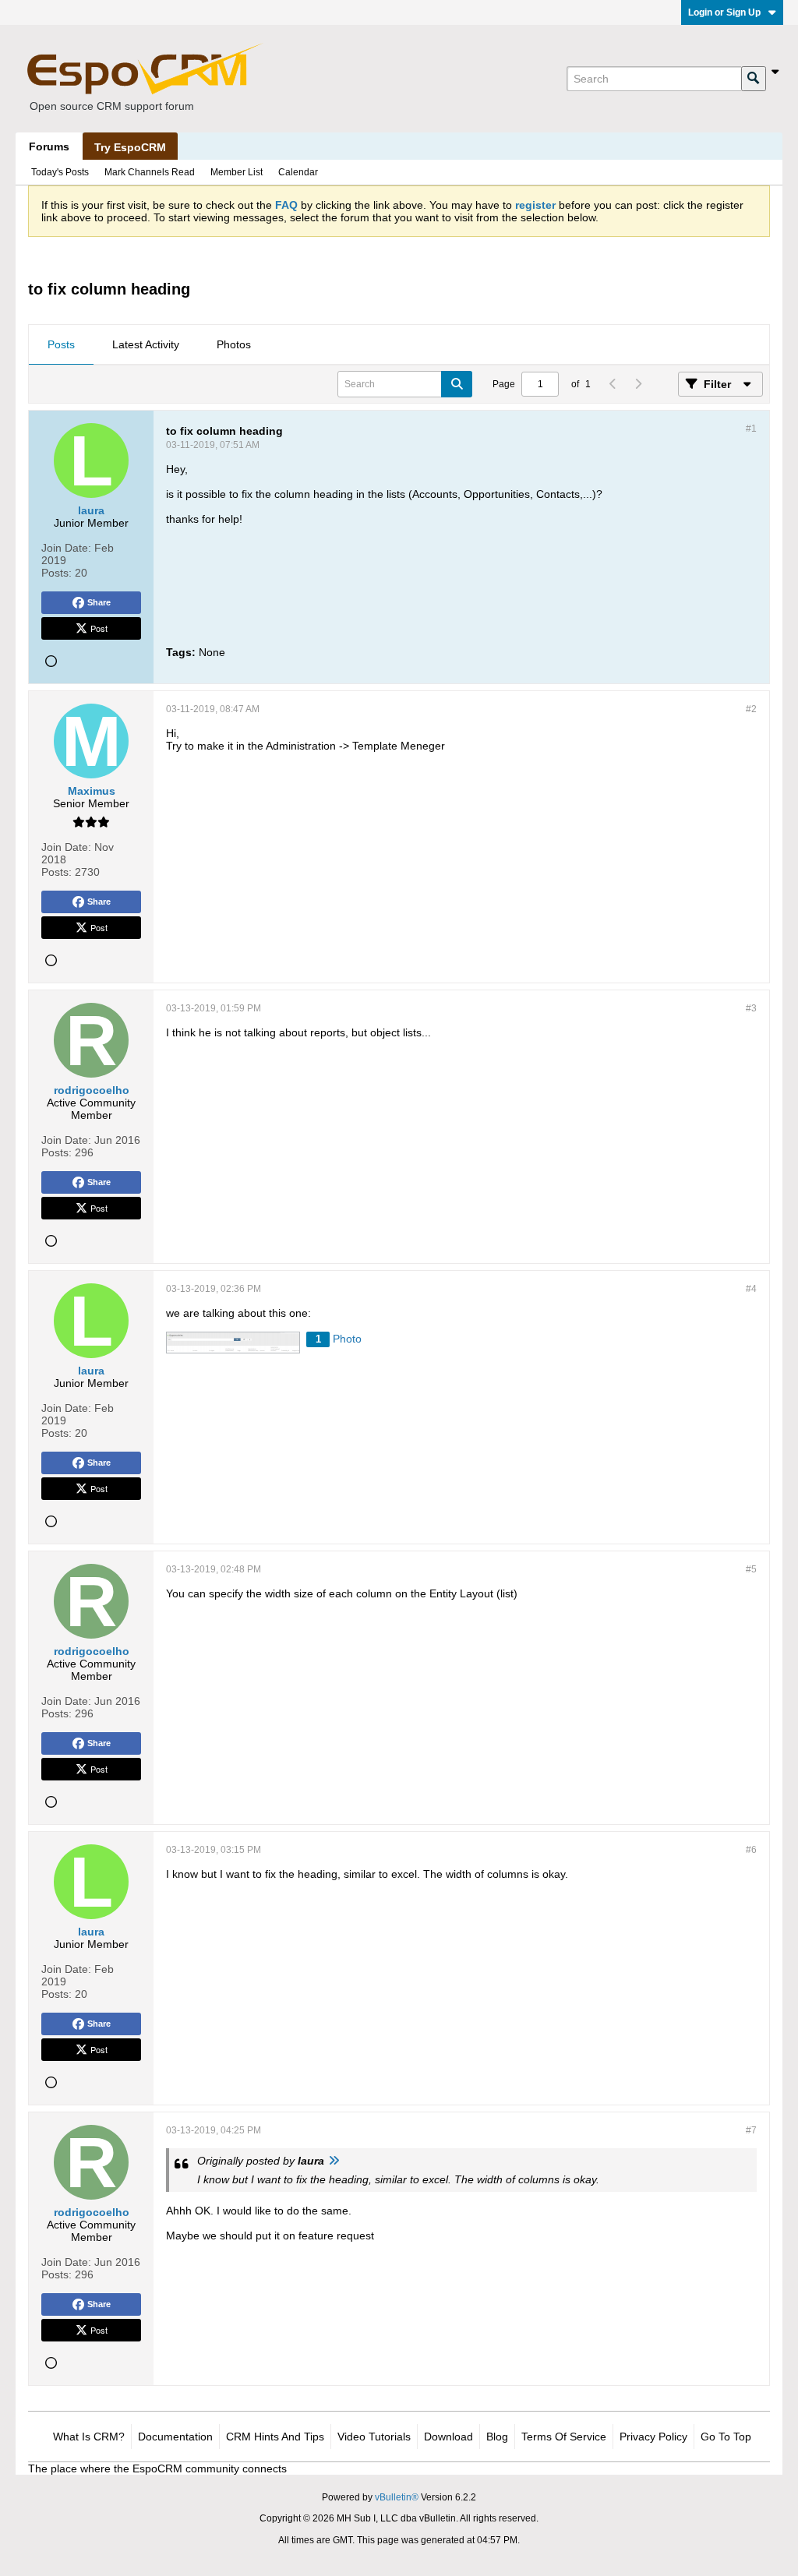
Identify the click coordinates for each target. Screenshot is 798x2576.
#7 (751, 2130)
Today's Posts (60, 172)
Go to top (726, 2437)
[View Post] (334, 2161)
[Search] (754, 79)
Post (99, 628)
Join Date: (66, 548)
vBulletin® (397, 2497)
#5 (751, 1569)
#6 (751, 1850)
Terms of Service (564, 2437)
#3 (751, 1008)
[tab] (61, 345)
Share (99, 602)
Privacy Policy (653, 2437)
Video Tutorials (374, 2437)
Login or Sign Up (724, 12)
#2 (751, 709)
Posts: (56, 573)
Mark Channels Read (150, 172)
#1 (751, 429)
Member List (237, 172)
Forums (49, 146)
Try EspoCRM (130, 147)
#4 (751, 1289)
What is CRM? (89, 2437)
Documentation (175, 2437)
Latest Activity (146, 344)
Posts (61, 344)
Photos (234, 344)
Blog (497, 2437)
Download (448, 2437)
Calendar (298, 172)
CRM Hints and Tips (275, 2437)
